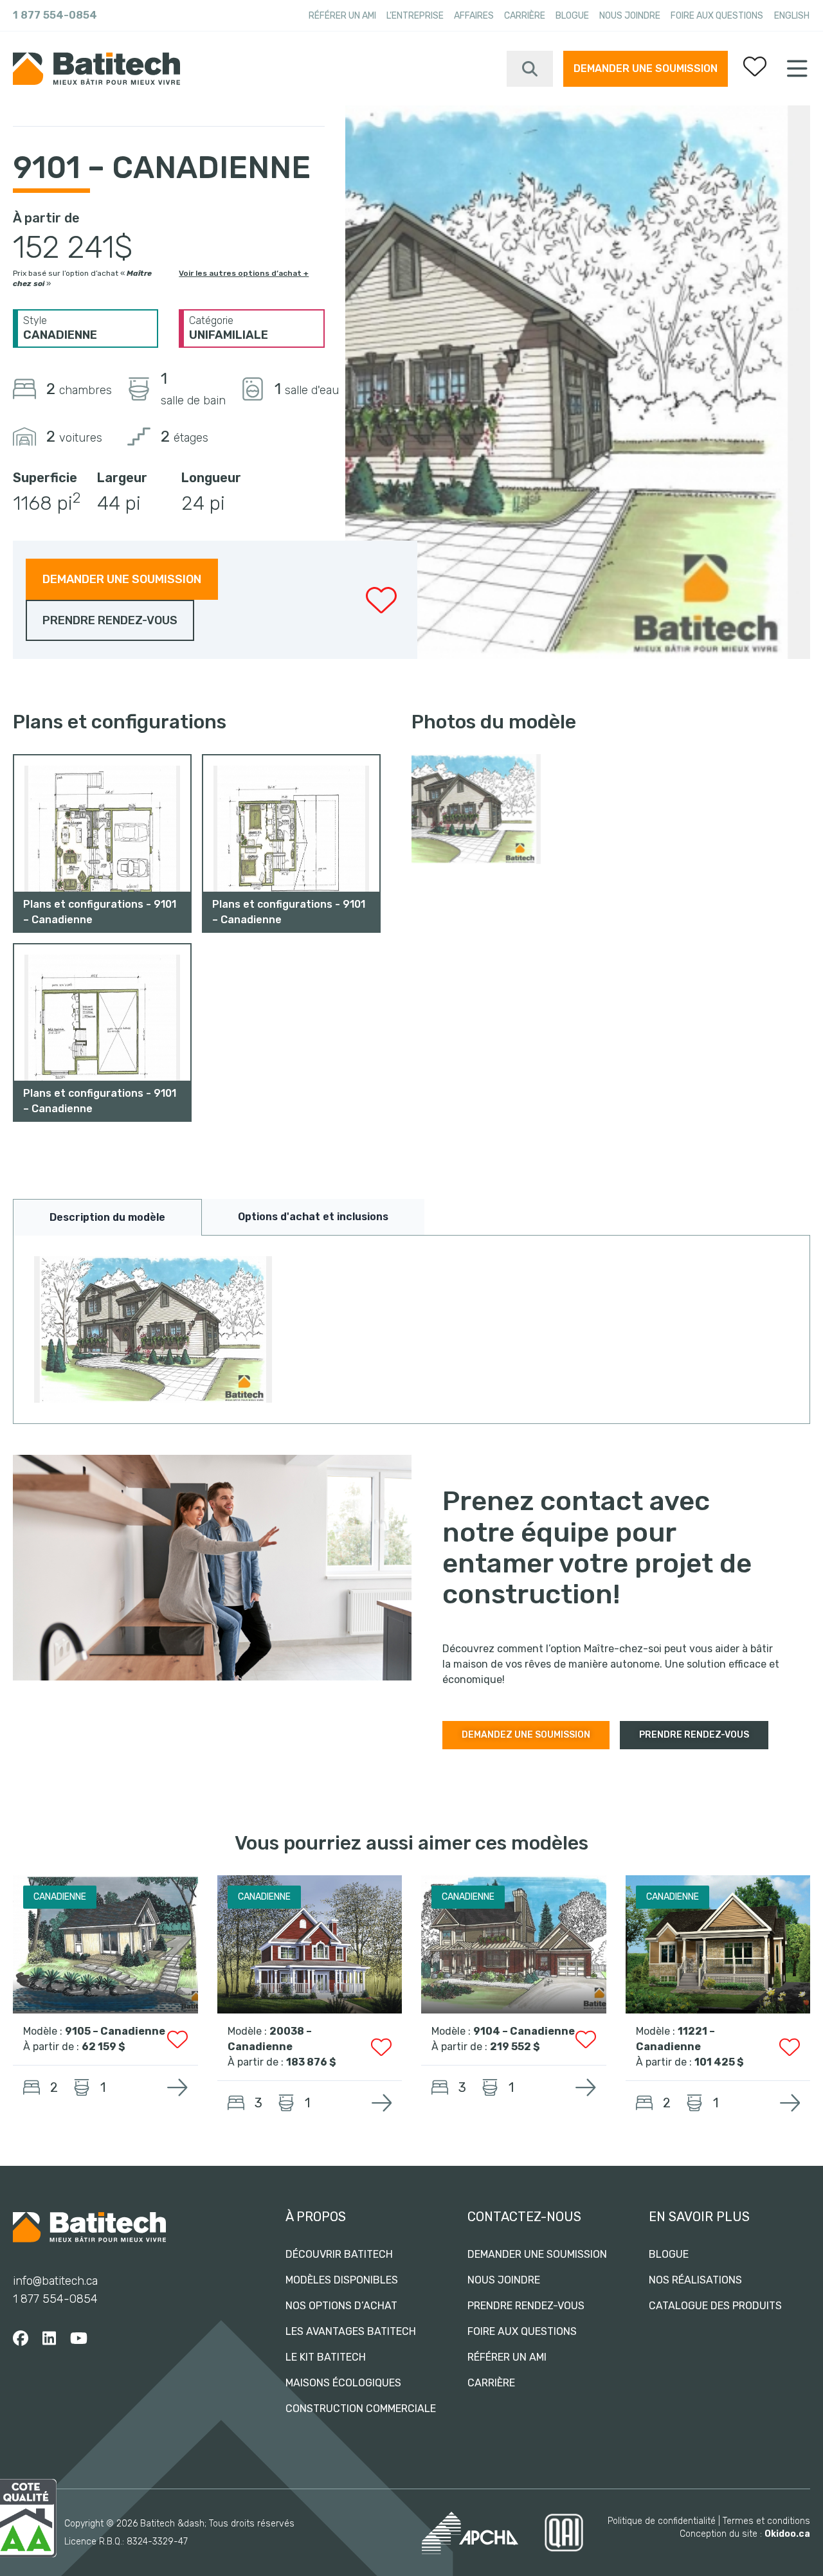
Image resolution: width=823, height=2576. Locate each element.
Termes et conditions (766, 2521)
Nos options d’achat (341, 2306)
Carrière (525, 16)
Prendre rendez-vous (526, 2306)
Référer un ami (342, 16)
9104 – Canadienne (524, 2031)
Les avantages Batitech (351, 2331)
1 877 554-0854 (55, 15)
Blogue (572, 16)
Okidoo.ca (787, 2534)
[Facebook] (21, 2339)
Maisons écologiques (343, 2383)
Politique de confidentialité (662, 2521)
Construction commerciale (361, 2409)
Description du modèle (107, 1217)
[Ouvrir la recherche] (530, 69)
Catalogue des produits (715, 2306)
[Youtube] (79, 2339)
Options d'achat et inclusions (313, 1217)
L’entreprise (415, 16)
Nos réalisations (695, 2280)
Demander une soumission (646, 68)
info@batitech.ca (55, 2281)
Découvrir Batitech (339, 2254)
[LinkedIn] (49, 2339)
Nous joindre (630, 16)
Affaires (474, 16)
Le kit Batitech (326, 2357)
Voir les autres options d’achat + (244, 273)
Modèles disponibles (342, 2280)
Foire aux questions (717, 16)
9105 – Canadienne (115, 2031)
